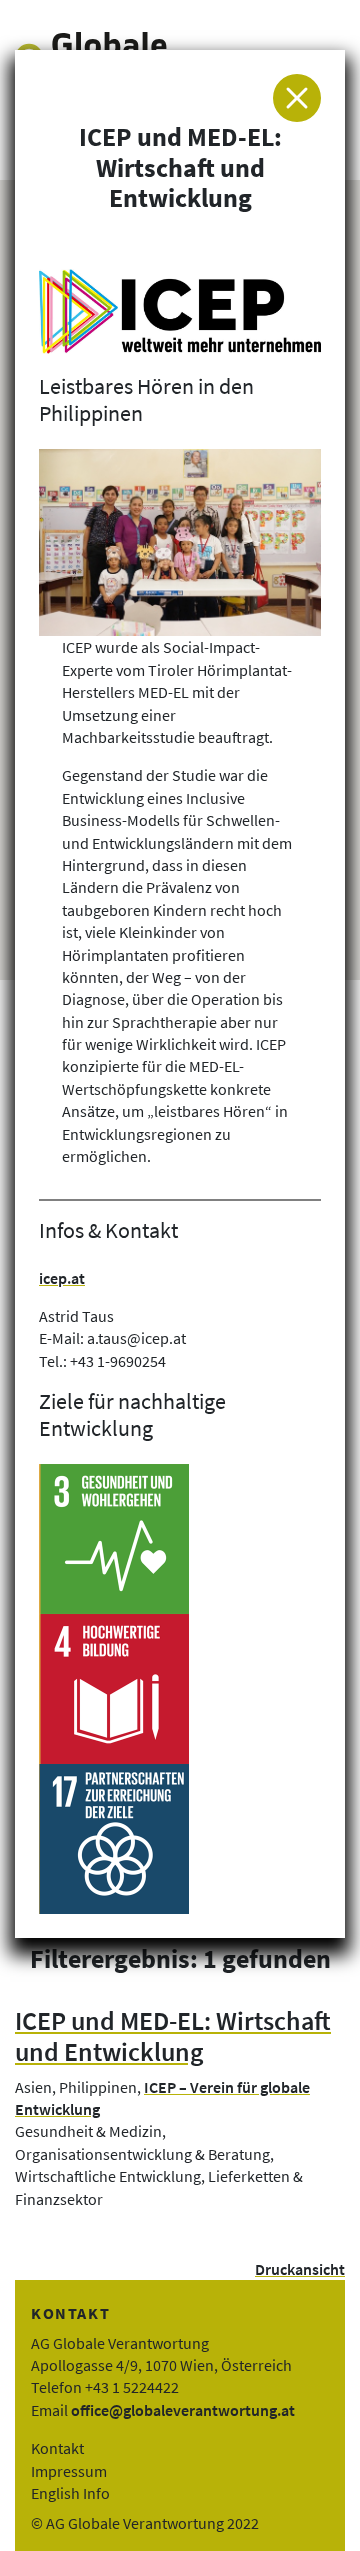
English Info (70, 2493)
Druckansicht (300, 2269)
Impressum (69, 2471)
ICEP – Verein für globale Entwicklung (162, 2098)
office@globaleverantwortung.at (183, 2410)
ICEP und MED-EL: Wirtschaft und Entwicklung (173, 2036)
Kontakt (57, 2448)
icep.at (62, 1278)
